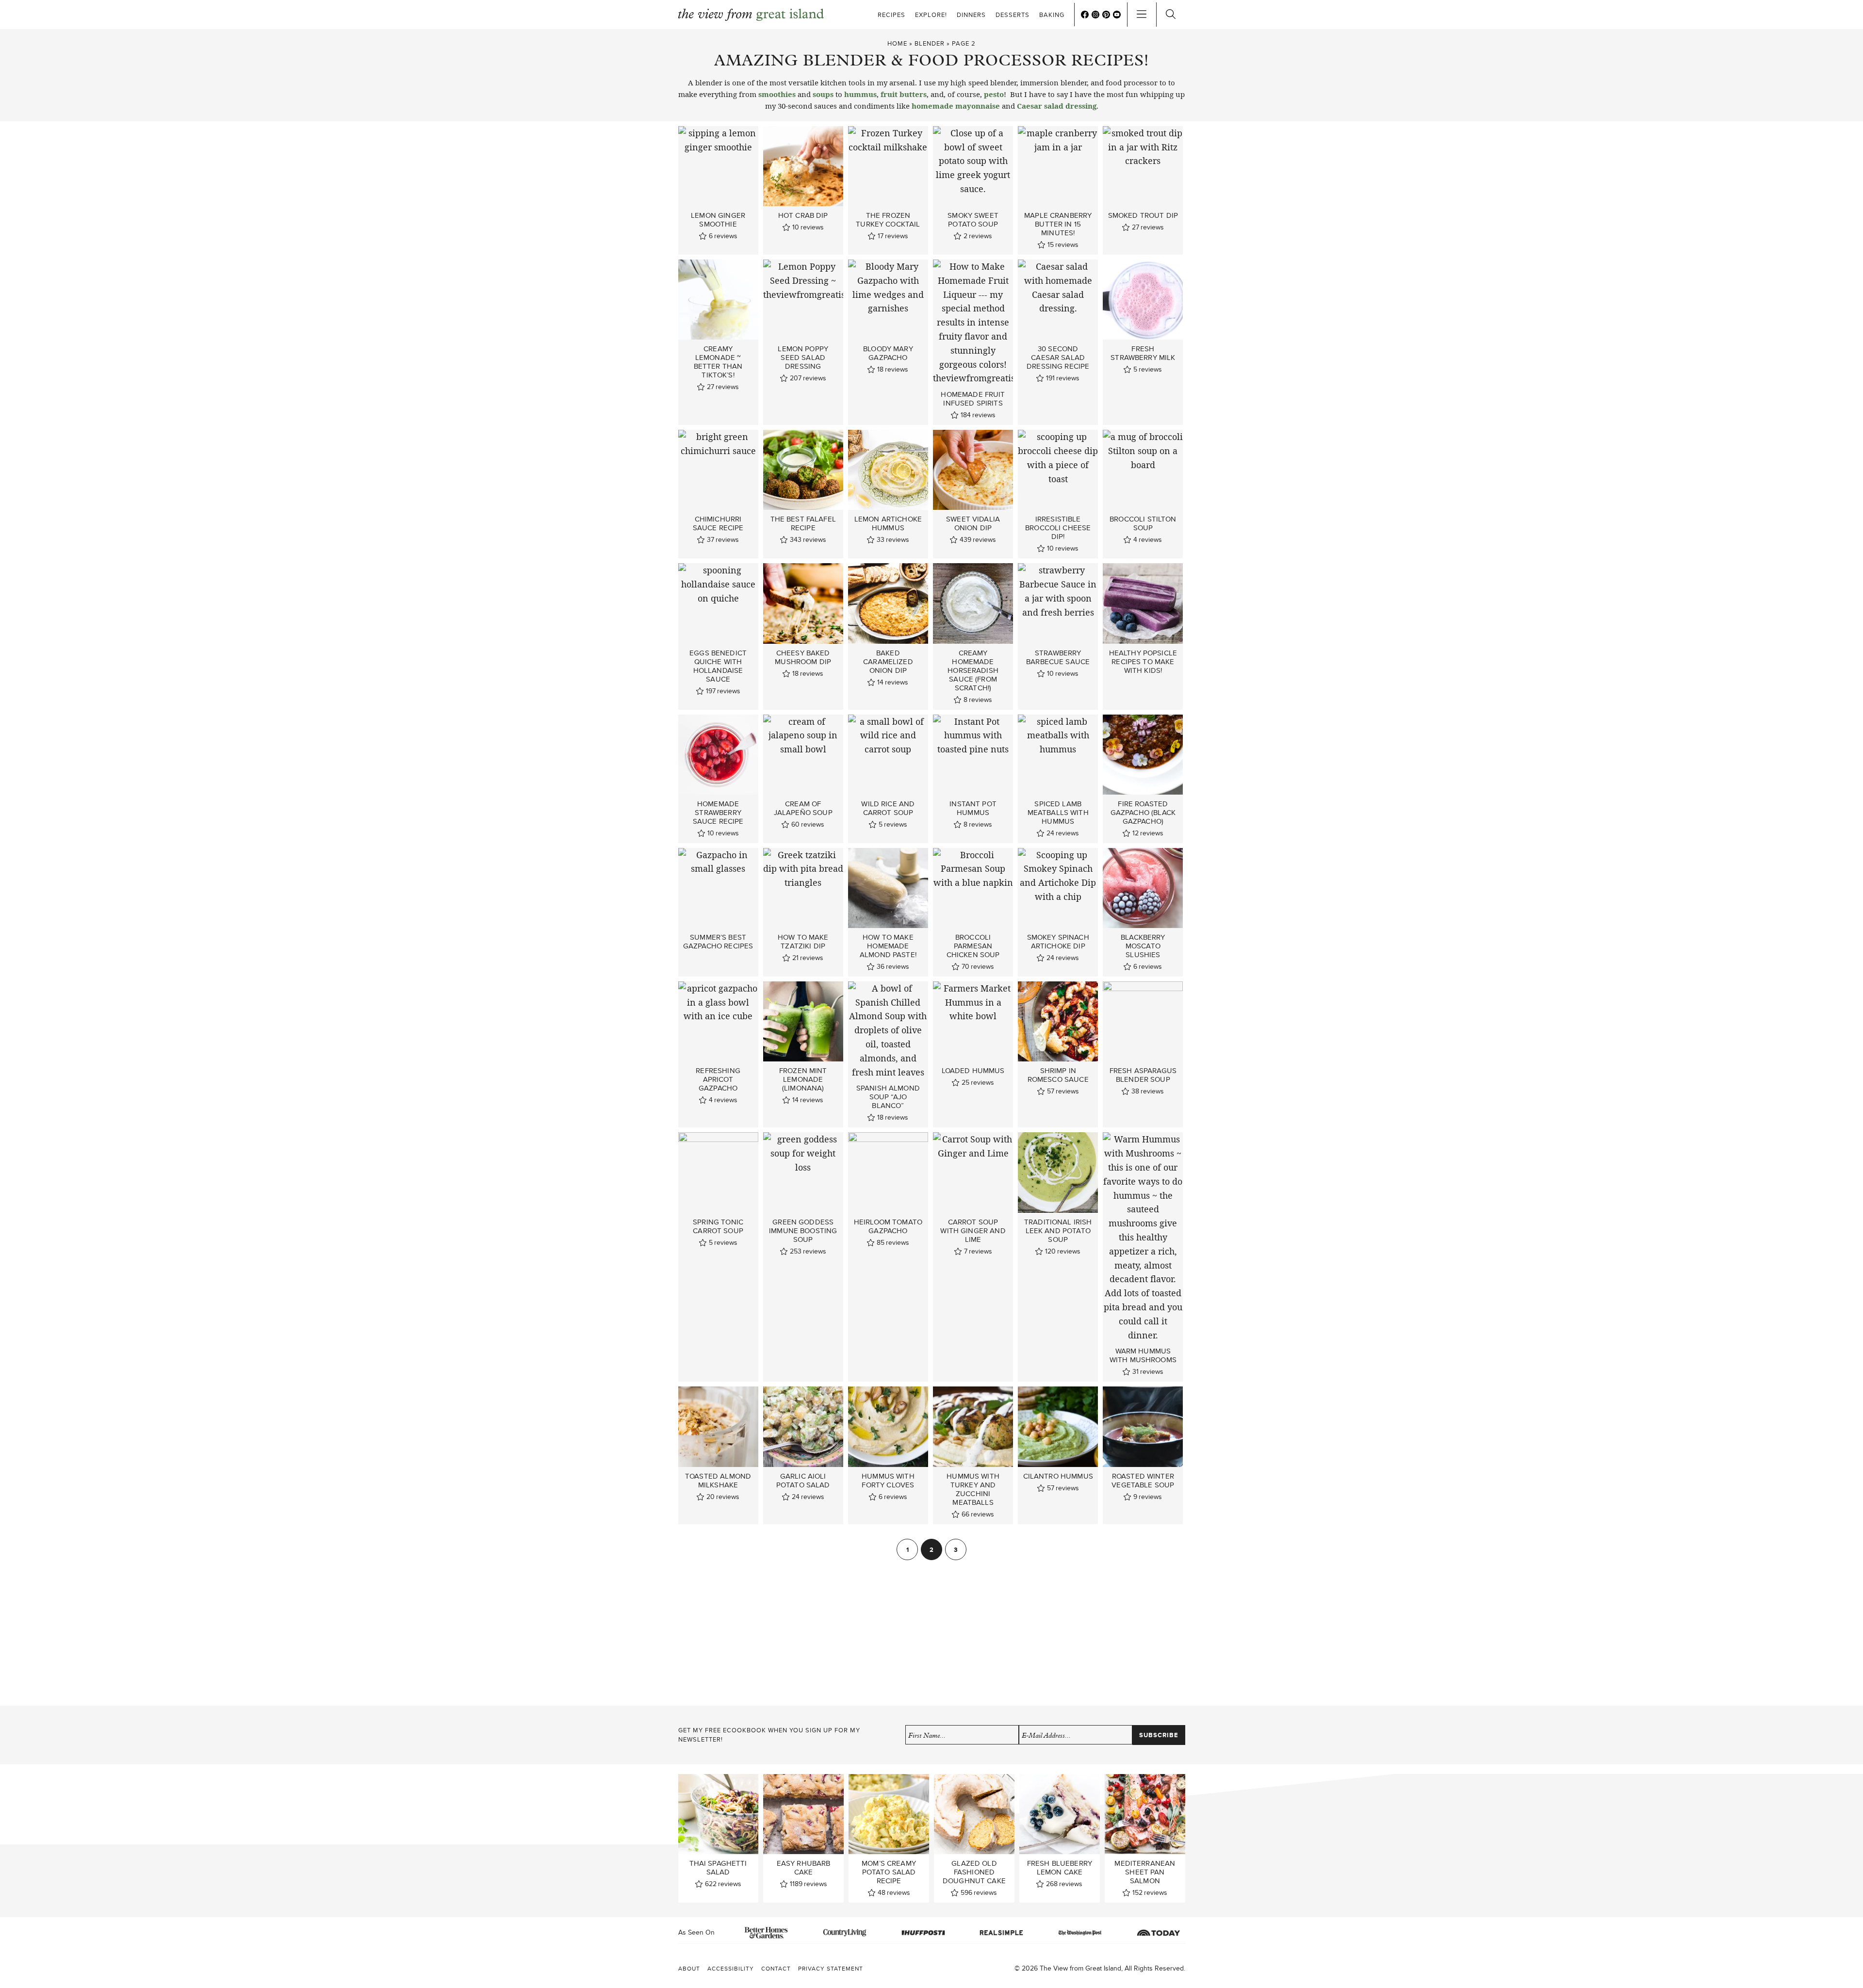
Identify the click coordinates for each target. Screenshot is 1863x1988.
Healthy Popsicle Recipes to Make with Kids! (1143, 662)
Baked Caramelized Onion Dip (888, 662)
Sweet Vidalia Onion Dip (973, 523)
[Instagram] (1095, 15)
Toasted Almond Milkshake (718, 1481)
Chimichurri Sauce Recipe (718, 523)
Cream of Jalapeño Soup (803, 808)
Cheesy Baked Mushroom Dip (803, 657)
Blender (930, 43)
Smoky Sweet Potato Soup (973, 220)
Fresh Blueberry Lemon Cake (1060, 1868)
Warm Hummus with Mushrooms (1143, 1355)
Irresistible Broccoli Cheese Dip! (1058, 528)
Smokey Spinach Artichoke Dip (1058, 942)
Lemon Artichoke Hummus (888, 523)
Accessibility (731, 1968)
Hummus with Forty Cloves (888, 1481)
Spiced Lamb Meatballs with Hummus (1058, 813)
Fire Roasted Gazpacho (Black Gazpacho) (1143, 813)
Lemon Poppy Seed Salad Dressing (803, 358)
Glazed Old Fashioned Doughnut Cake (974, 1872)
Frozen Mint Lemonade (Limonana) (803, 1079)
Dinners (971, 15)
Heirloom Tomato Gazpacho (888, 1226)
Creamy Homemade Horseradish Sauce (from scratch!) (973, 670)
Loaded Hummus (973, 1071)
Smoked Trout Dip (1143, 215)
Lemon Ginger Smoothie (718, 220)
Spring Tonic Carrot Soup (718, 1226)
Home (897, 43)
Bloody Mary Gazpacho (888, 353)
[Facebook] (1085, 15)
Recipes (891, 15)
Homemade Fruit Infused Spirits (973, 399)
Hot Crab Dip (803, 215)
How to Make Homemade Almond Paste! (888, 946)
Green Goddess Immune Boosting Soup (803, 1231)
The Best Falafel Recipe (803, 523)
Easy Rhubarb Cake (804, 1868)
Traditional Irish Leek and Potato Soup (1058, 1231)
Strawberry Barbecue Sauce (1058, 657)
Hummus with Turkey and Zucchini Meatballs (973, 1489)
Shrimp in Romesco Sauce (1058, 1075)
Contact (776, 1968)
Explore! (931, 15)
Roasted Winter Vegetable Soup (1143, 1481)
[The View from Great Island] (751, 15)
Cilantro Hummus (1058, 1476)
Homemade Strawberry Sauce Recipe (718, 813)
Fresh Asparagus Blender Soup (1143, 1075)
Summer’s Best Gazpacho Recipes (718, 942)
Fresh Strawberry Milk (1143, 353)
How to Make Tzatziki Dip (803, 942)
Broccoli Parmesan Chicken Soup (973, 946)
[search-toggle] (1171, 15)
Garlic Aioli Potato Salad (803, 1481)
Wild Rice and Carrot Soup (888, 808)
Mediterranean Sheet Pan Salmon (1145, 1872)
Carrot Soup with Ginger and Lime (973, 1231)
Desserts (1013, 15)
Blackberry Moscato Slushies (1143, 946)
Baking (1052, 15)
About (689, 1968)
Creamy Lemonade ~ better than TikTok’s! (718, 362)
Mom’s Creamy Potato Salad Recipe (889, 1872)
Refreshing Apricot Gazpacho (718, 1079)
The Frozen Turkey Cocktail (888, 220)
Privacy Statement (831, 1968)
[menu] (1142, 15)
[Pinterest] (1106, 15)
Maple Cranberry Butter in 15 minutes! (1058, 224)
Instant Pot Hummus (973, 808)
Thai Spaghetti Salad (718, 1868)
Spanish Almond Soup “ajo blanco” (888, 1097)
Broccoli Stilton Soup (1143, 523)
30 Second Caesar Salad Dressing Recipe (1058, 358)
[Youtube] (1117, 15)
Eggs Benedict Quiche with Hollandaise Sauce (718, 666)
